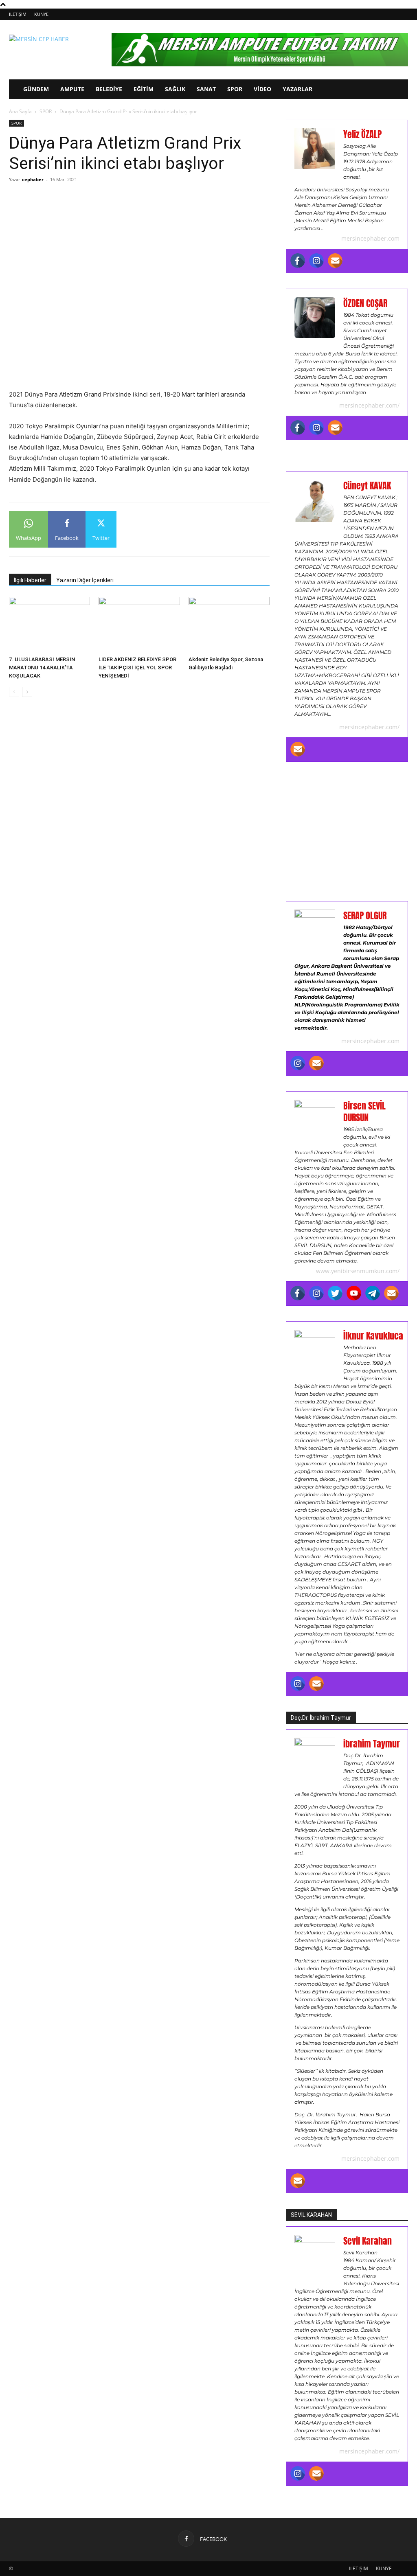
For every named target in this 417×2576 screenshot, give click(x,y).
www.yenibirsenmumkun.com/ (358, 1271)
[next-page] (27, 692)
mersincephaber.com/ (369, 405)
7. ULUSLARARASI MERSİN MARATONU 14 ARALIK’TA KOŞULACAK (42, 668)
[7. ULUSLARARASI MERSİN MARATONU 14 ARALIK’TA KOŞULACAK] (49, 625)
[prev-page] (14, 692)
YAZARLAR (297, 89)
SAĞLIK (175, 89)
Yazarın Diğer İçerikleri (85, 580)
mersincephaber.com (370, 238)
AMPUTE (72, 89)
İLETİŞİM (18, 14)
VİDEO (262, 89)
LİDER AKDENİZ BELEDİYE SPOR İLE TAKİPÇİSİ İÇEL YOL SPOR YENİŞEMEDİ (137, 668)
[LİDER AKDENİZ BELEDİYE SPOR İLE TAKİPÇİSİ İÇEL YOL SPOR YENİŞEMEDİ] (139, 625)
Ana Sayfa (20, 111)
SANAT (206, 89)
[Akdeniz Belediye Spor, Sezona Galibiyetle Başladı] (229, 625)
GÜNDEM (36, 89)
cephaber (33, 179)
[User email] (335, 261)
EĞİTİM (144, 89)
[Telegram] (373, 1293)
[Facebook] (298, 261)
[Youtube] (354, 1293)
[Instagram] (316, 261)
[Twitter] (335, 1293)
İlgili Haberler (30, 580)
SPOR (235, 89)
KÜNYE (41, 14)
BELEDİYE (109, 89)
